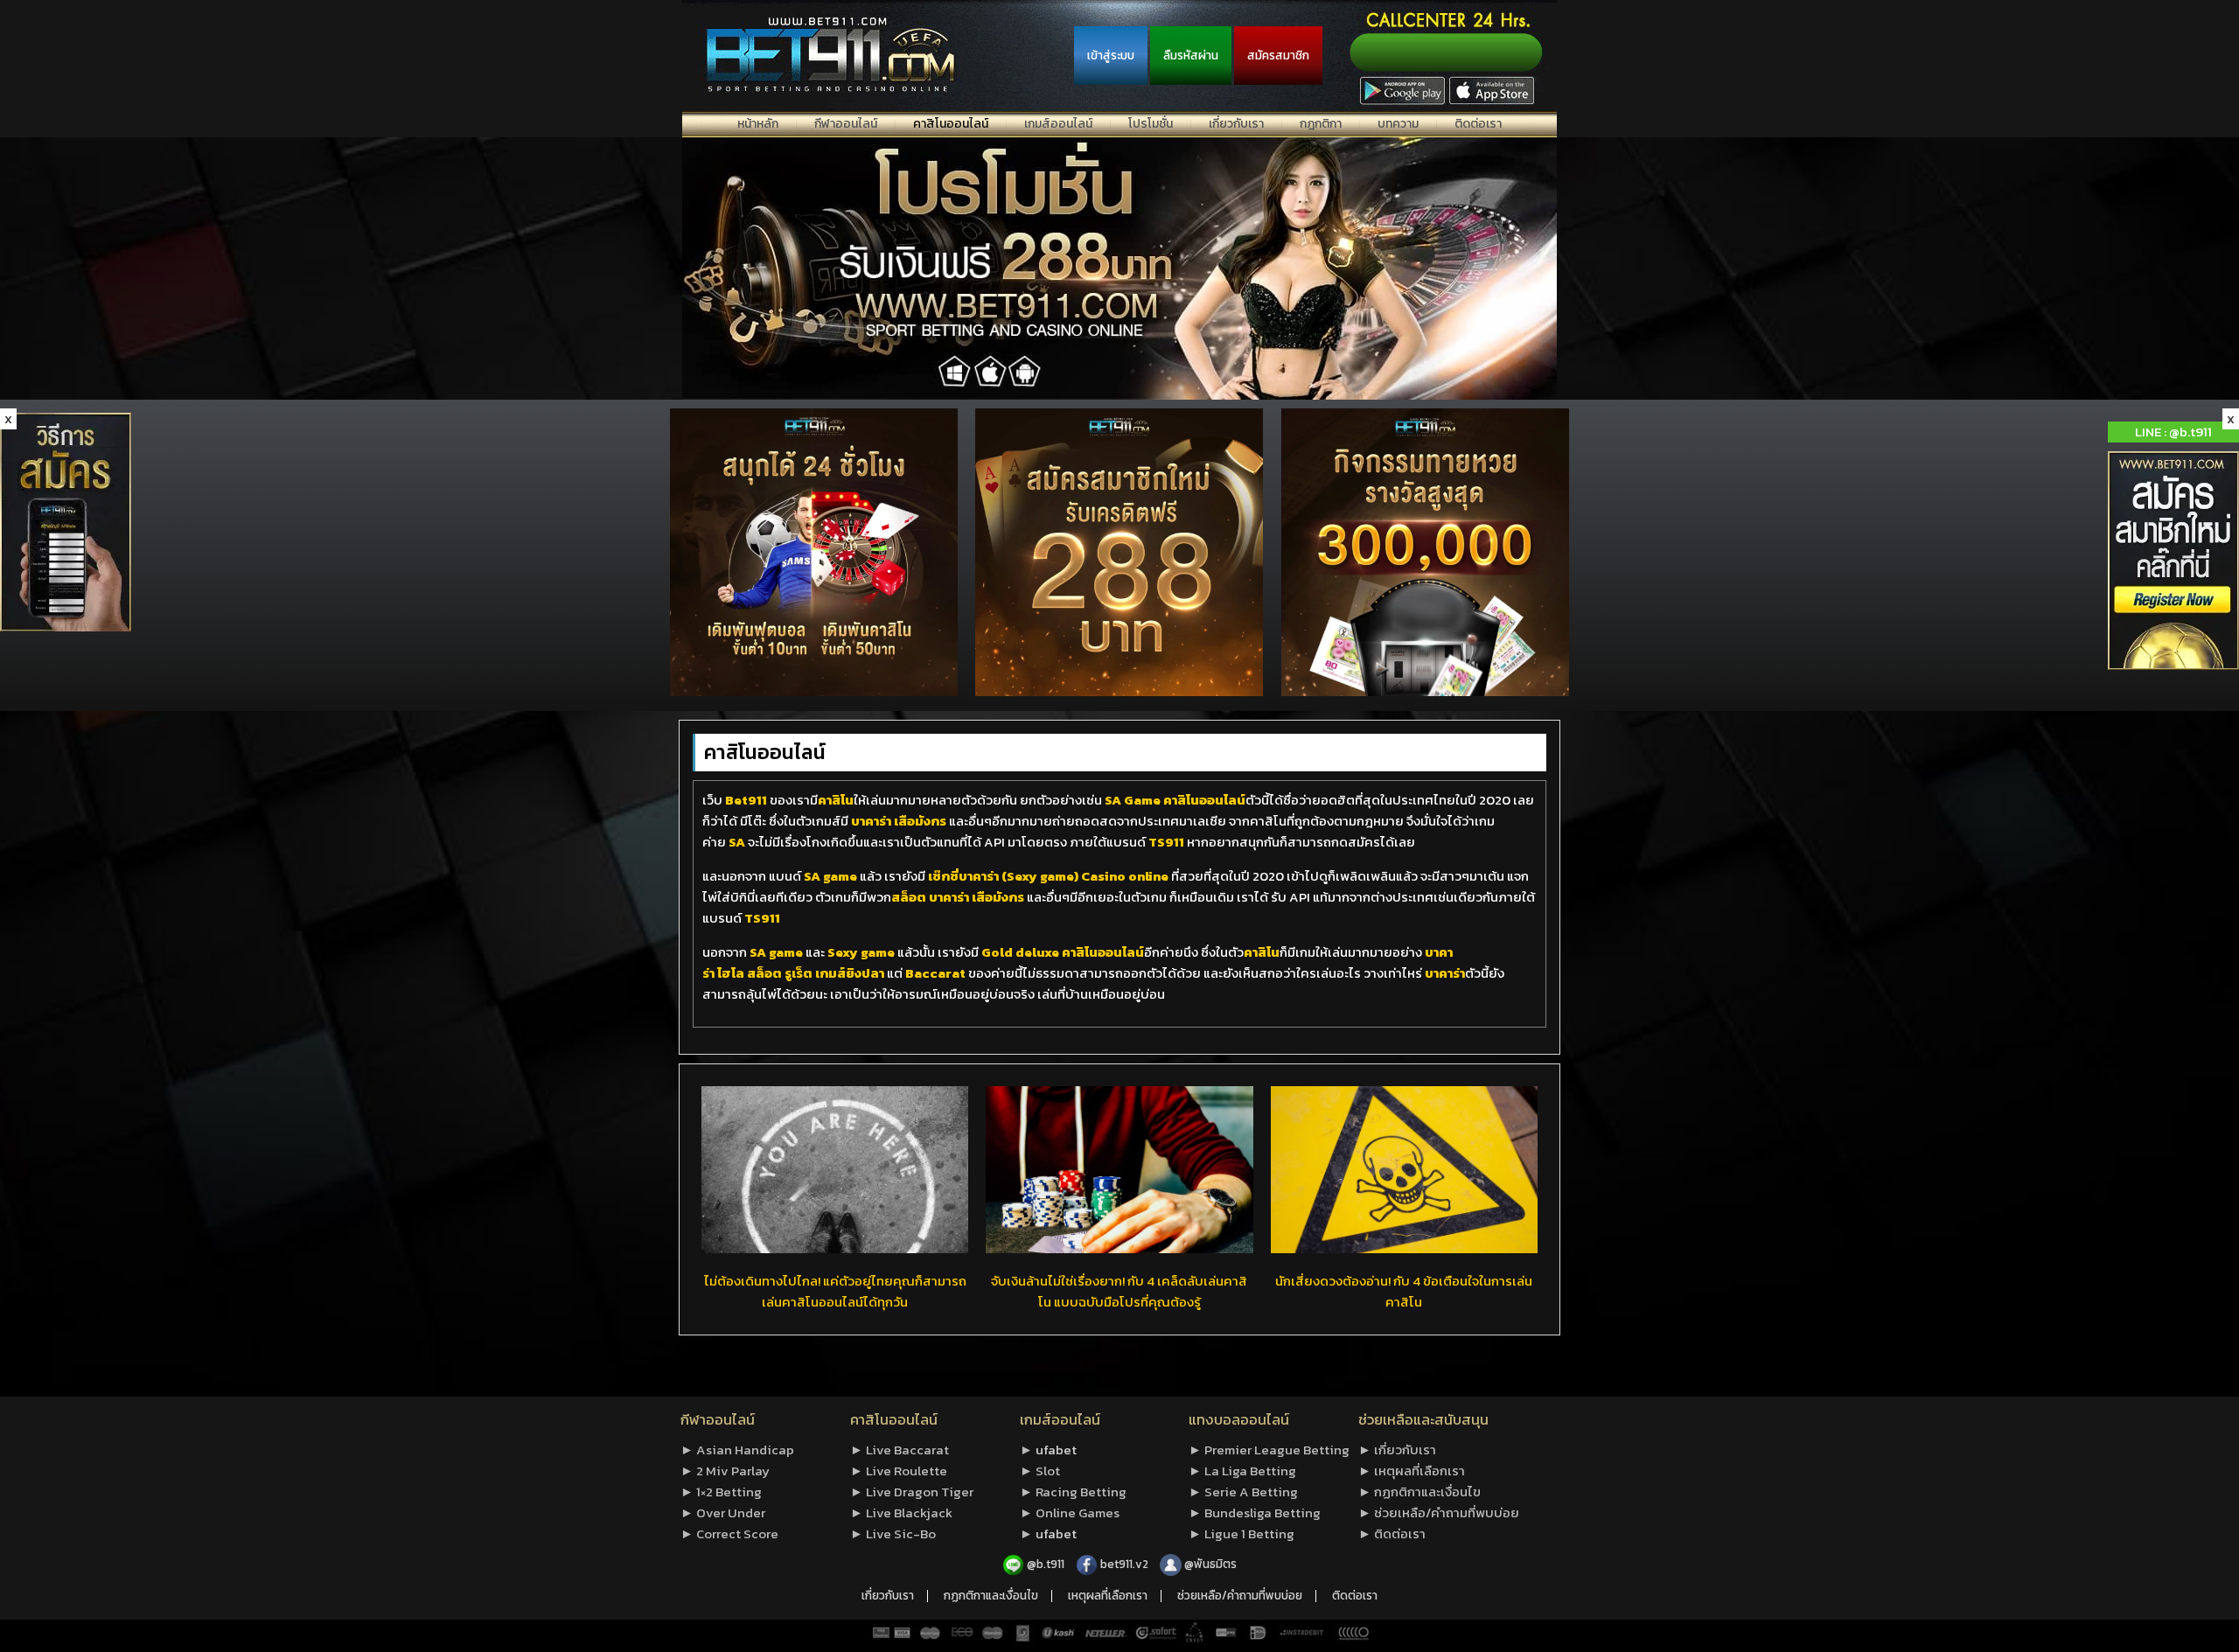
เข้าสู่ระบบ (1111, 55)
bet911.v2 (1126, 1564)
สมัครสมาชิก (1278, 55)
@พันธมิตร (1210, 1564)
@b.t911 (1046, 1564)
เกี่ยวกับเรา (888, 1596)
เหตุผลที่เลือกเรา (1108, 1596)
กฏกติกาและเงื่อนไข (991, 1596)
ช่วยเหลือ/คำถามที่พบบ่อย (1240, 1596)
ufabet (1056, 1450)
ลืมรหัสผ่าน (1191, 55)
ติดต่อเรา (1355, 1596)
